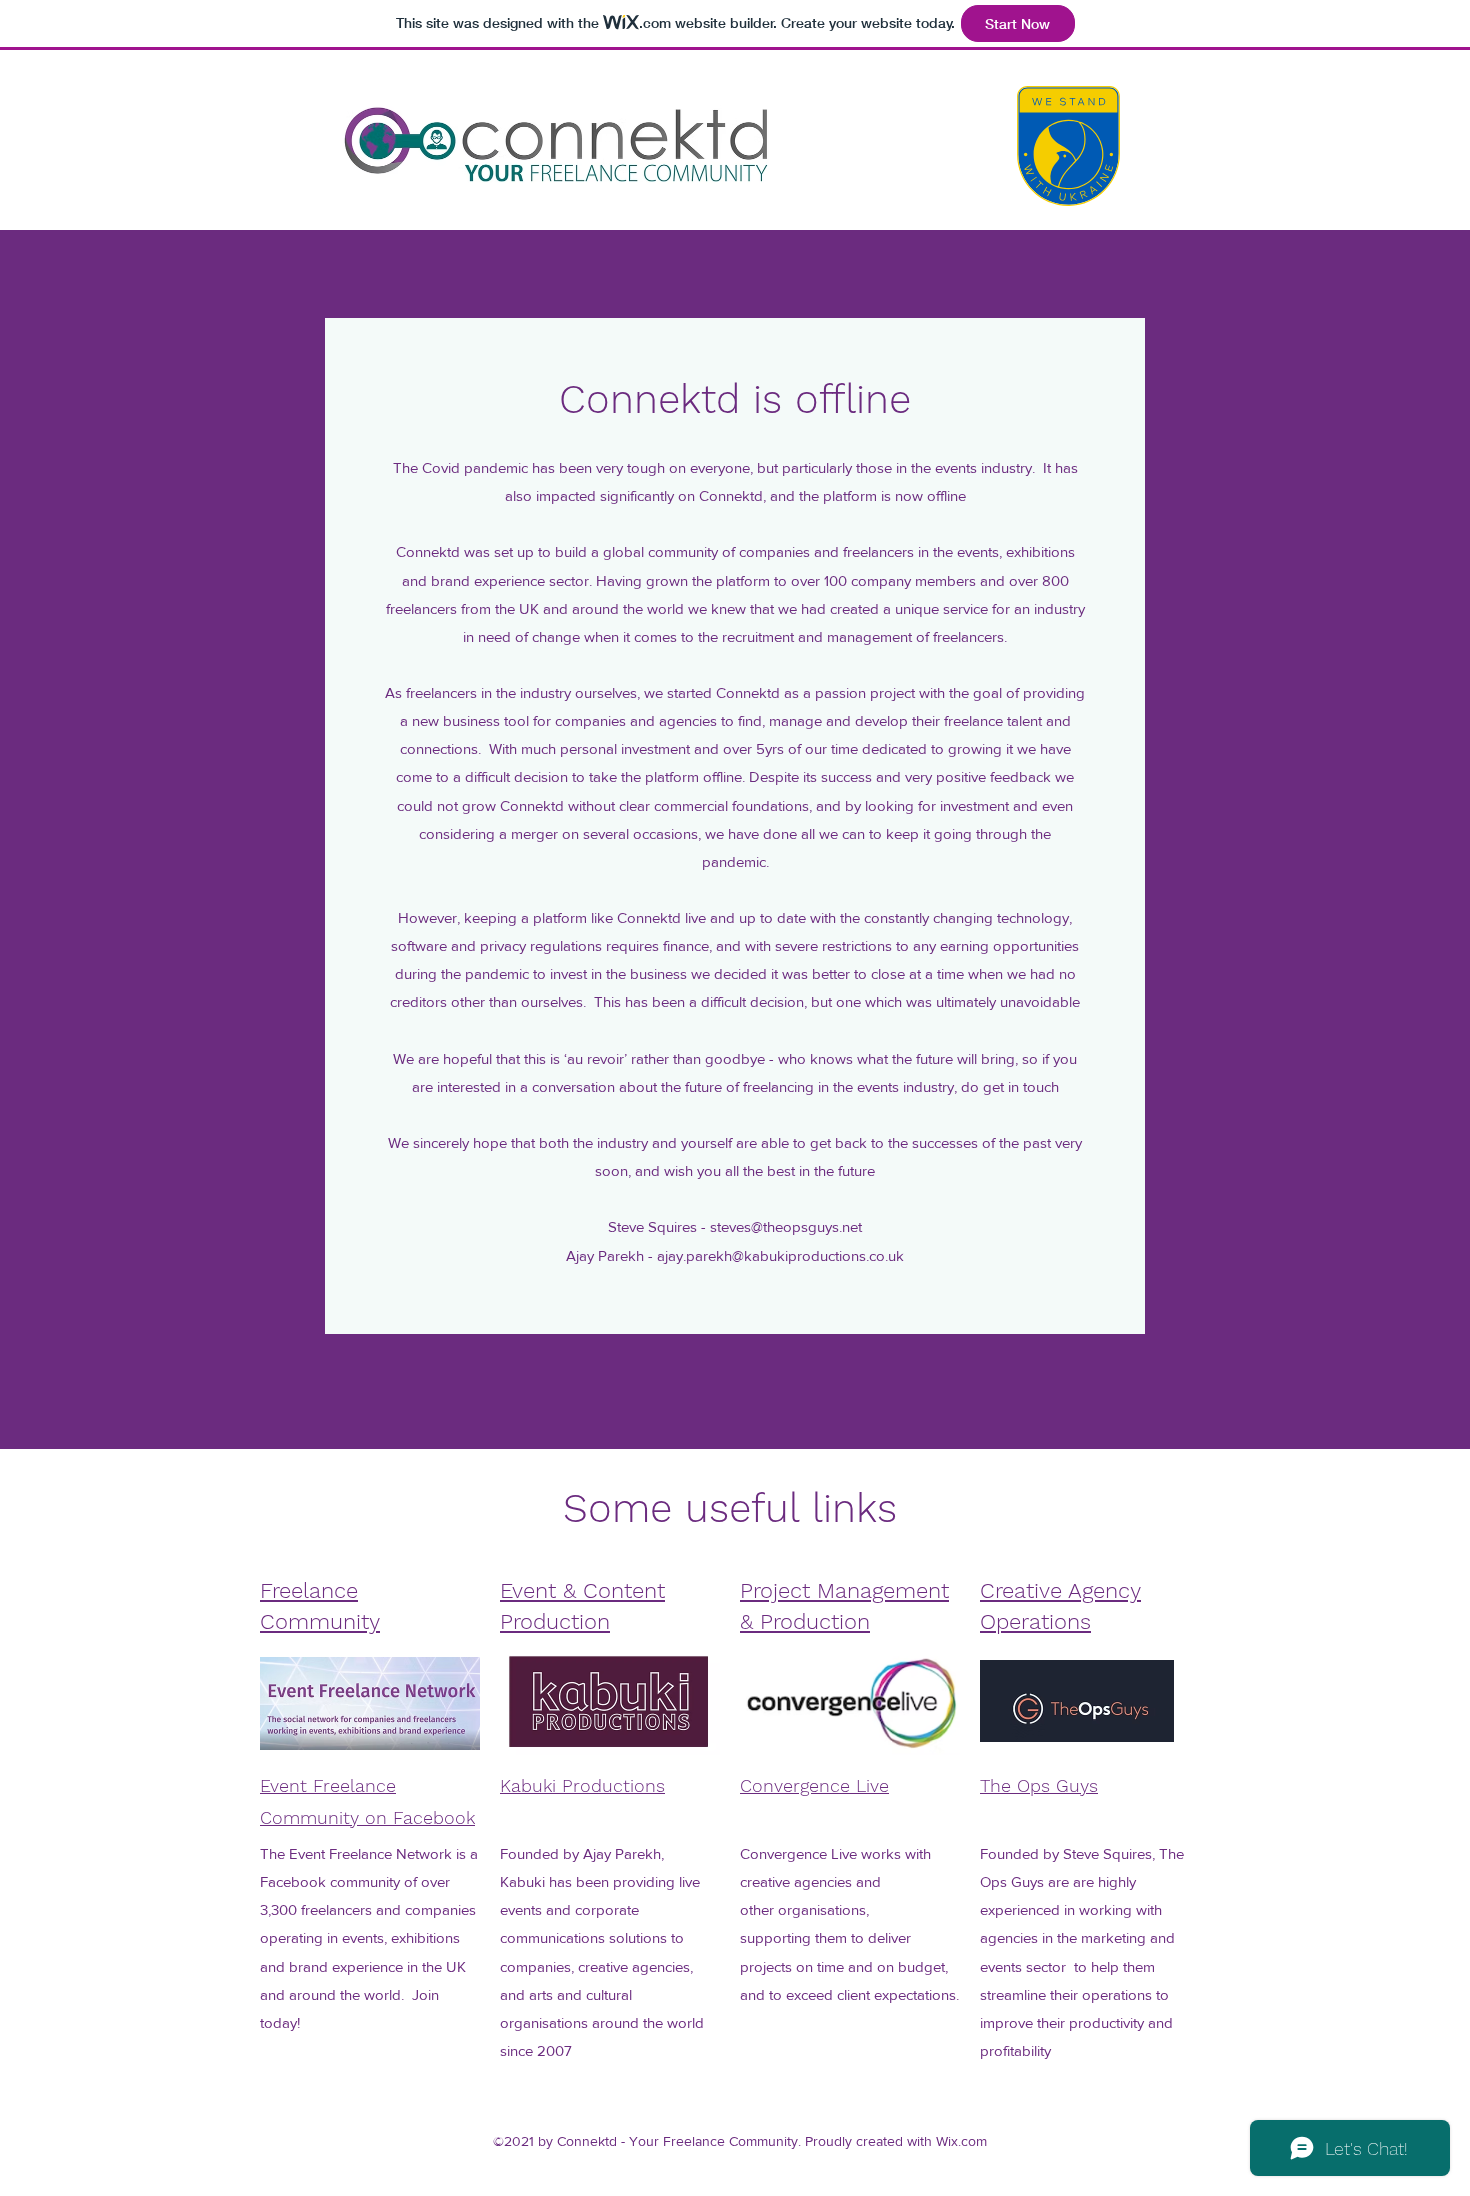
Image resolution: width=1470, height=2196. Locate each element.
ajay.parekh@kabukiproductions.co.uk (780, 1255)
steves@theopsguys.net (786, 1226)
